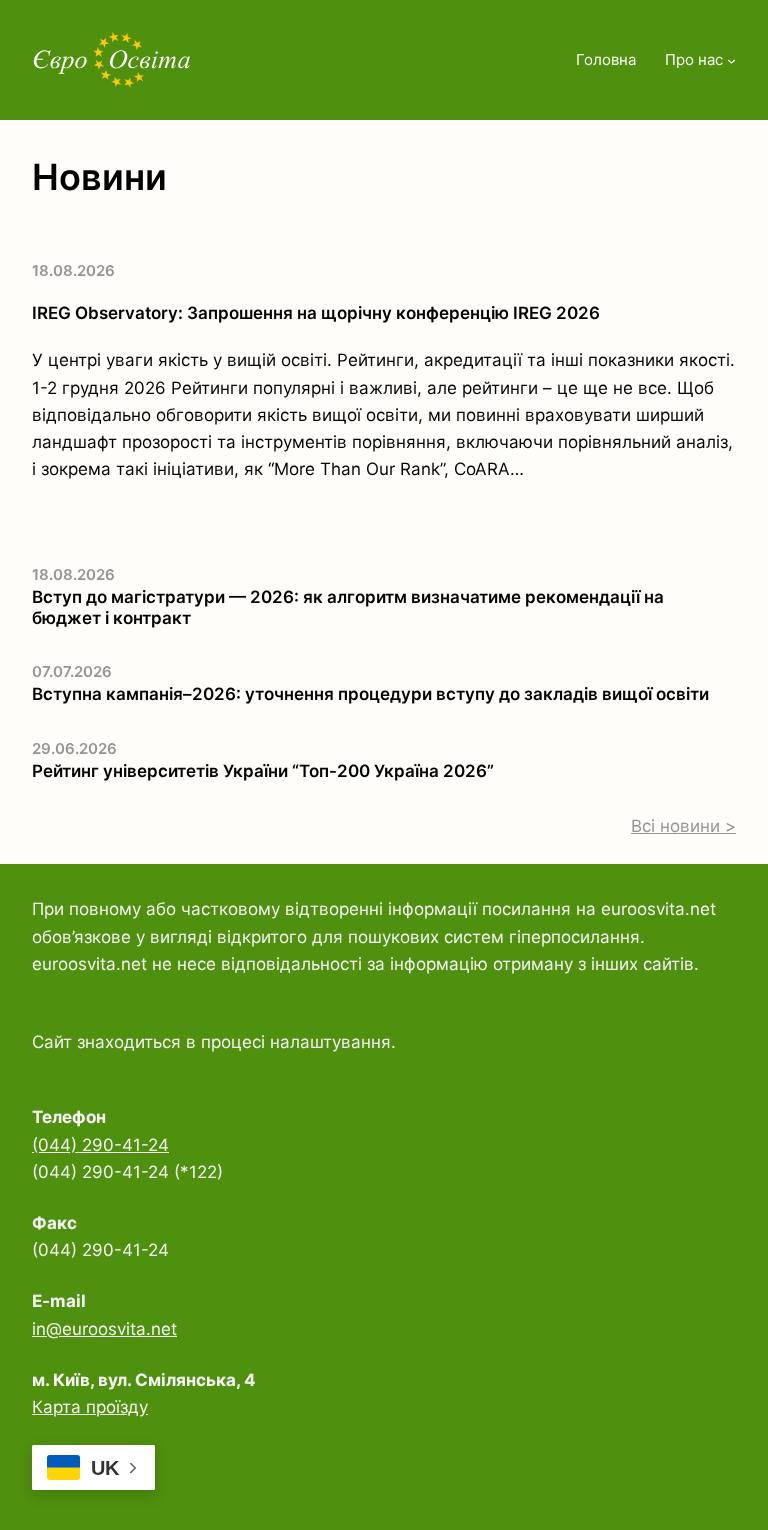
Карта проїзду (90, 1407)
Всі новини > (683, 826)
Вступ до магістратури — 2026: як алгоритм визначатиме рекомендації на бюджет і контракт (348, 607)
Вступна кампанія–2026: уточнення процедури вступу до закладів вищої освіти (370, 694)
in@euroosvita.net (104, 1329)
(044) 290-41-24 (100, 1145)
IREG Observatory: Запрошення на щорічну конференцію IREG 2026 (316, 313)
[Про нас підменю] (731, 60)
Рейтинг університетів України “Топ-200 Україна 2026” (263, 771)
